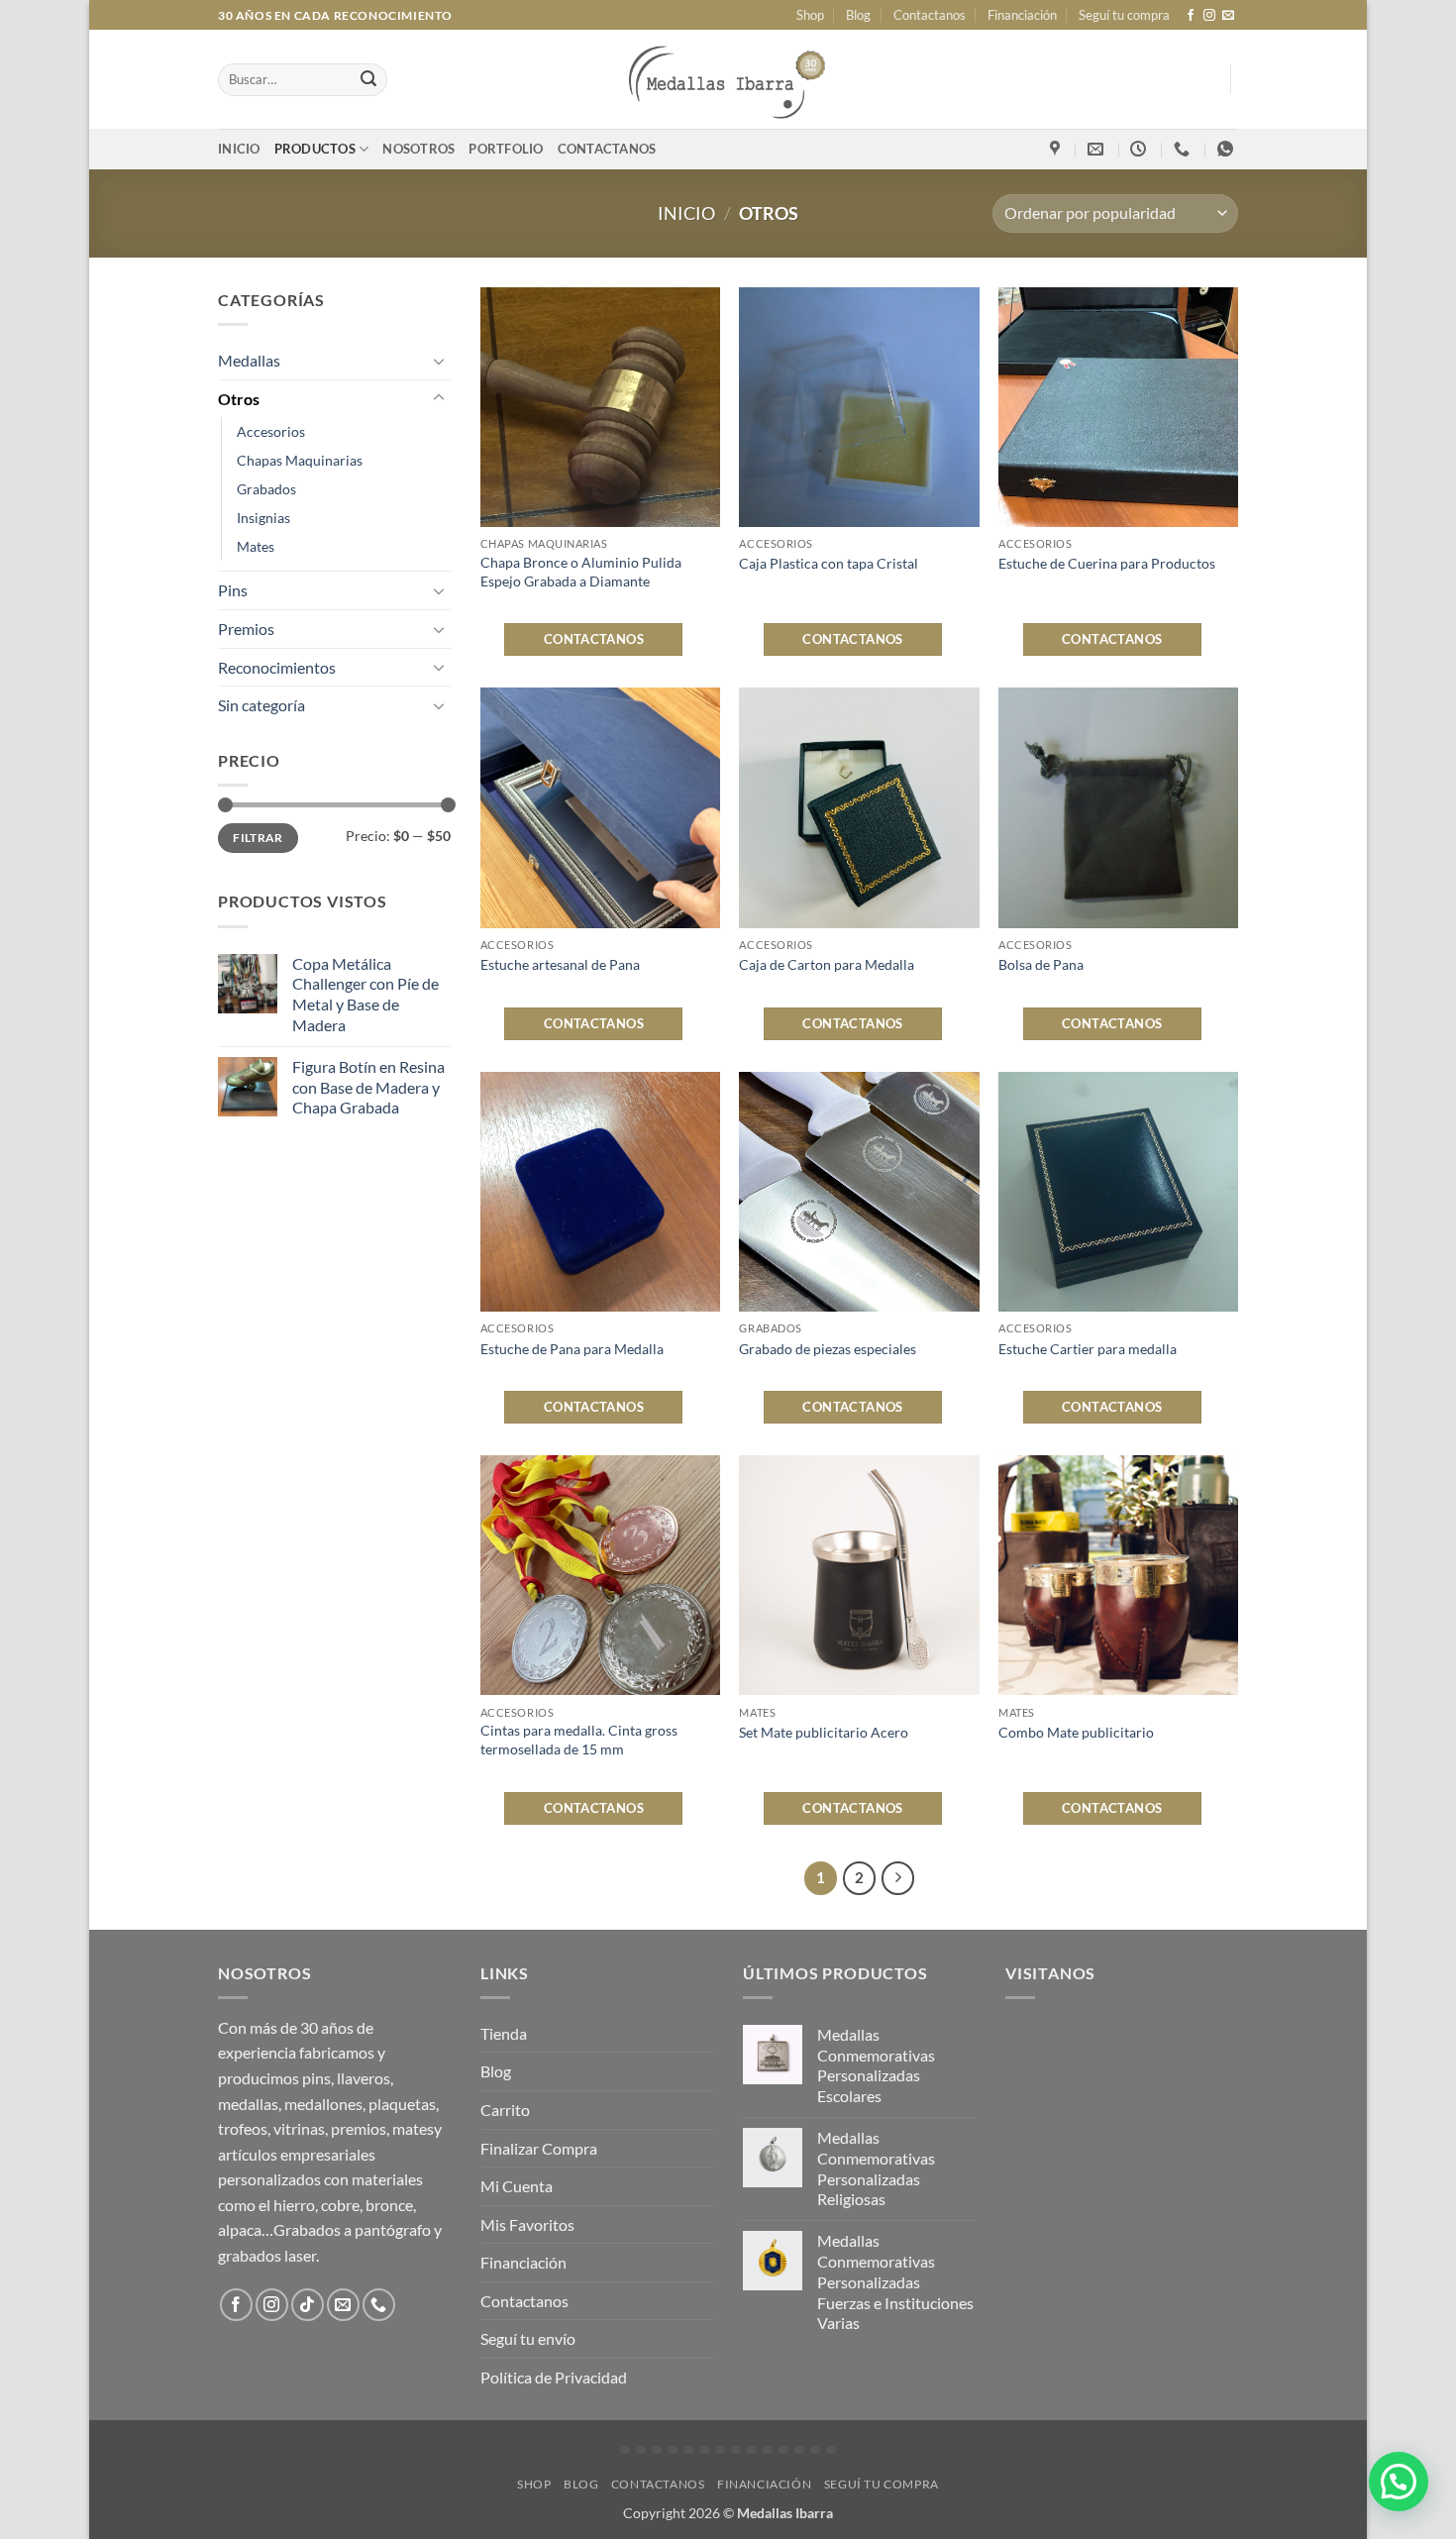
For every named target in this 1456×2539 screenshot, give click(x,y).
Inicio (239, 149)
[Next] (898, 1878)
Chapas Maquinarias (300, 460)
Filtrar (258, 838)
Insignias (263, 518)
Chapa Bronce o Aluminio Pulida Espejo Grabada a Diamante (581, 572)
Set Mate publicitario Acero (824, 1732)
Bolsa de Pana (1041, 964)
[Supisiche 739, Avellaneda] (1057, 149)
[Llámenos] (379, 2305)
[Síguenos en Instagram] (1209, 16)
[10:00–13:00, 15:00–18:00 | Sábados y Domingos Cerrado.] (1141, 149)
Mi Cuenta (517, 2186)
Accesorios (271, 431)
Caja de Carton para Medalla (827, 964)
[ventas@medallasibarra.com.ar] (1098, 149)
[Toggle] (439, 361)
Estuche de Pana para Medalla (572, 1349)
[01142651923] (1184, 149)
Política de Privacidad (554, 2377)
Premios (246, 629)
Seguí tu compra (1124, 15)
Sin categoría (261, 705)
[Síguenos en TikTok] (308, 2305)
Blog (858, 15)
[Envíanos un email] (1228, 16)
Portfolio (506, 149)
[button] (1399, 2482)
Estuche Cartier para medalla (1088, 1349)
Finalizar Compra (539, 2148)
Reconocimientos (277, 667)
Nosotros (418, 149)
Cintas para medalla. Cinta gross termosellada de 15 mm (579, 1740)
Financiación (1022, 15)
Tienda (504, 2033)
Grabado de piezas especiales (828, 1349)
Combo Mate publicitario (1076, 1732)
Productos (315, 149)
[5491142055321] (1228, 149)
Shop (810, 15)
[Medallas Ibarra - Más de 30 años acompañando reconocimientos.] (728, 80)
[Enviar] (368, 80)
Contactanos (930, 15)
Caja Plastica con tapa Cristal (829, 563)
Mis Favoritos (527, 2224)
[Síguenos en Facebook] (1191, 16)
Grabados (266, 489)
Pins (233, 590)
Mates (256, 546)
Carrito (505, 2110)
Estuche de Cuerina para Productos (1107, 563)
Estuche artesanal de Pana (560, 964)
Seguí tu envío (528, 2338)
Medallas (249, 360)
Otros (239, 399)
